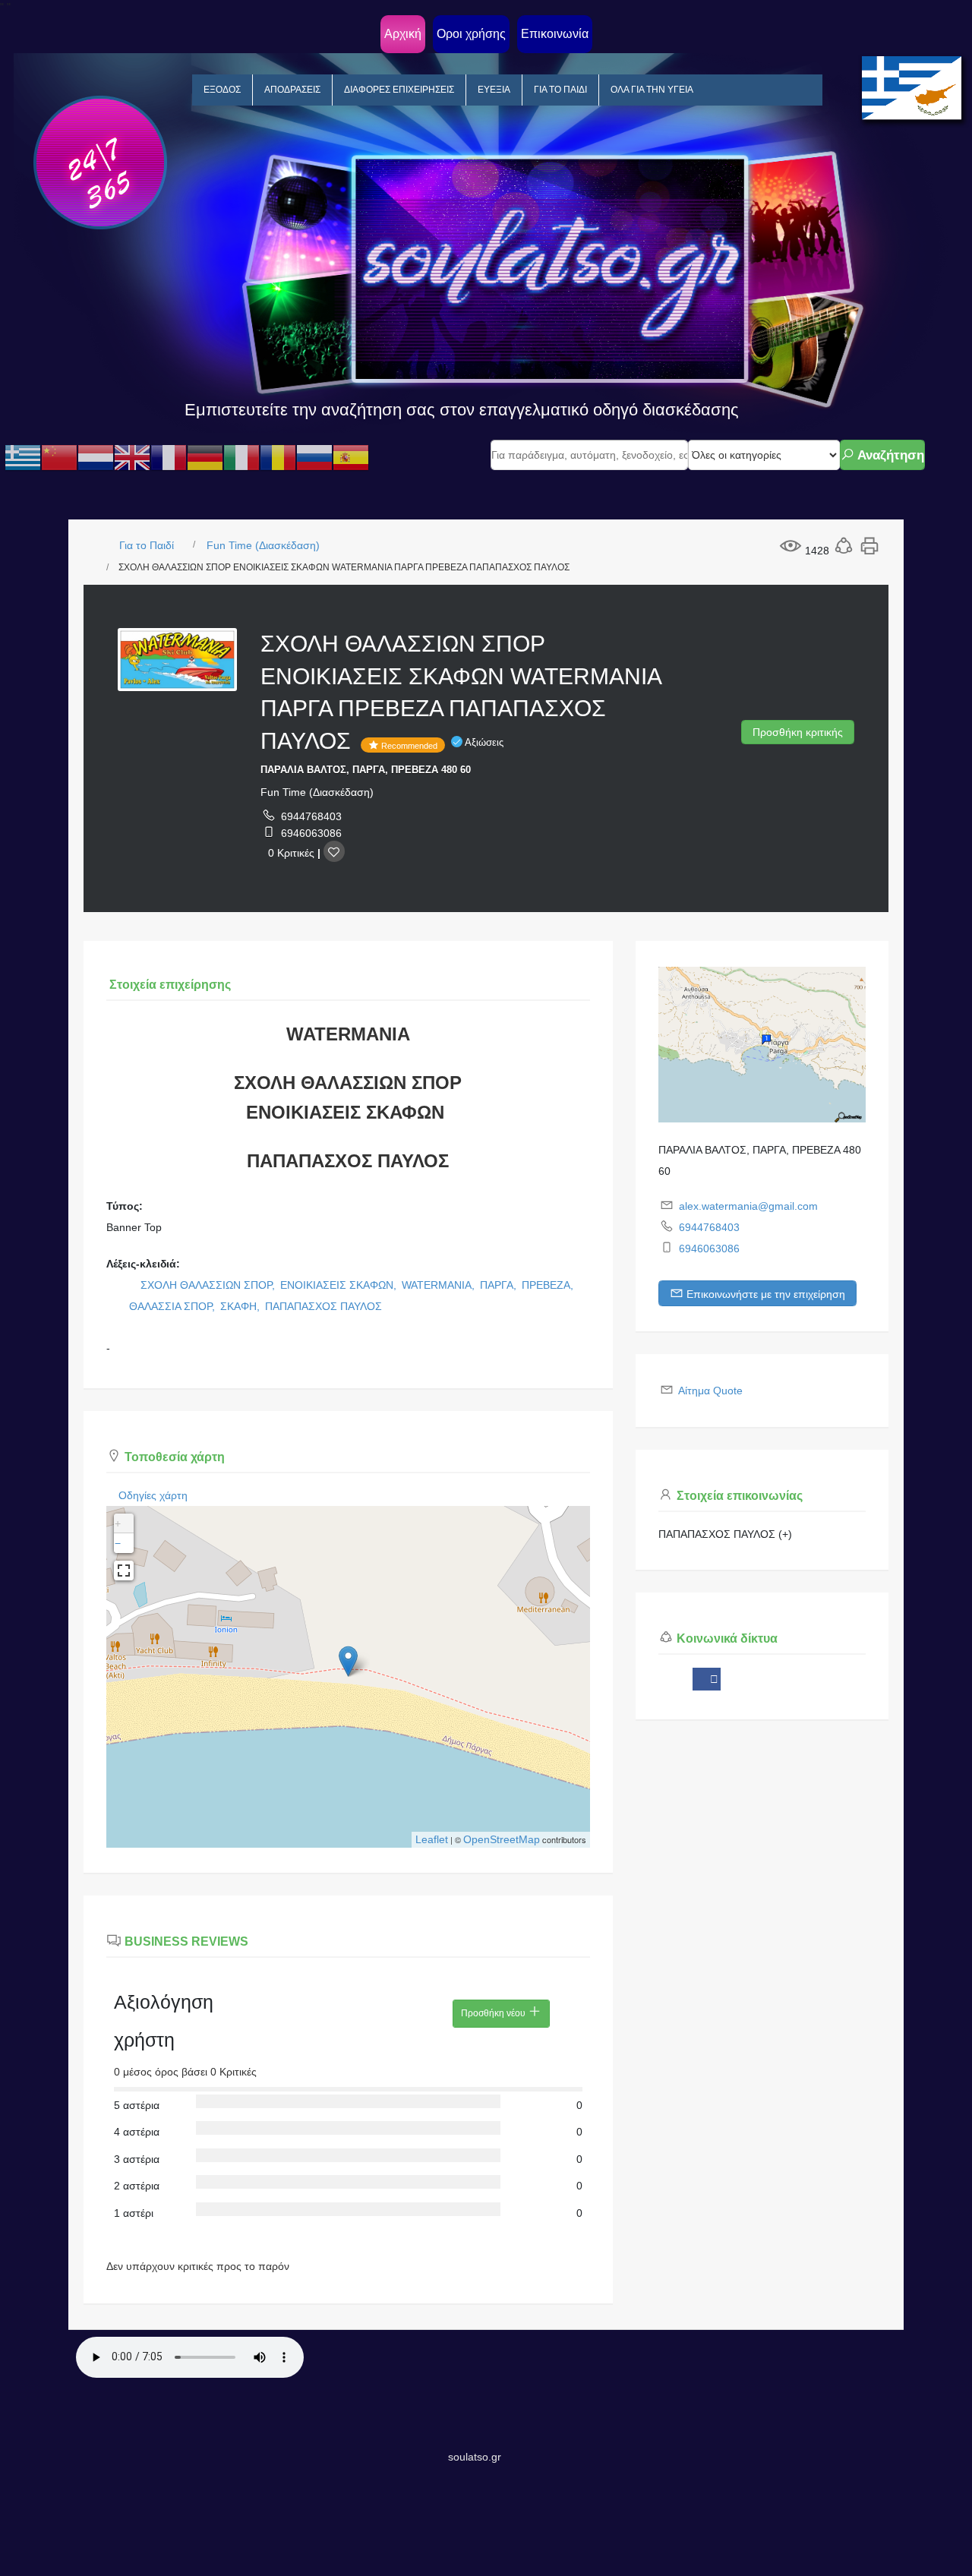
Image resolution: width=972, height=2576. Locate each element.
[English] (132, 457)
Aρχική (403, 34)
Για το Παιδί (147, 545)
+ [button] (118, 1523)
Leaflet (432, 1839)
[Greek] (23, 457)
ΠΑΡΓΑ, (500, 1285)
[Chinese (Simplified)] (59, 457)
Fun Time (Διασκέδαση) (263, 545)
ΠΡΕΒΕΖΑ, (549, 1285)
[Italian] (241, 457)
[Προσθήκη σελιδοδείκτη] (334, 851)
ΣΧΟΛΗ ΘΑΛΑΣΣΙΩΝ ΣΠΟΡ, (209, 1285)
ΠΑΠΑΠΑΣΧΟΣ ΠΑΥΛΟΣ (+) (725, 1534)
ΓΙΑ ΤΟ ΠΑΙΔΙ (560, 90)
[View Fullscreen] (124, 1571)
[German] (205, 457)
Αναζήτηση (889, 455)
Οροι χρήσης (471, 34)
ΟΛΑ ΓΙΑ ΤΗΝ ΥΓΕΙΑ (652, 90)
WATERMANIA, (440, 1285)
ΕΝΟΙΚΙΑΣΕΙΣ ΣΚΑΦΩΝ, (340, 1285)
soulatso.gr (475, 2457)
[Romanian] (278, 457)
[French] (169, 457)
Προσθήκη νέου (494, 2013)
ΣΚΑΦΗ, (241, 1306)
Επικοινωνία (555, 34)
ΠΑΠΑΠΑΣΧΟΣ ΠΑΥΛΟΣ (323, 1306)
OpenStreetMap (502, 1839)
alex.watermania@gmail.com (748, 1206)
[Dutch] (96, 457)
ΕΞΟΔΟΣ (222, 90)
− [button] (118, 1543)
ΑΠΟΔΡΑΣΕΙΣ (292, 90)
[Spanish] (351, 457)
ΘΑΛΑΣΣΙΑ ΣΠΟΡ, (174, 1306)
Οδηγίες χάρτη (153, 1495)
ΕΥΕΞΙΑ (494, 90)
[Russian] (314, 457)
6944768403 (311, 816)
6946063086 (311, 833)
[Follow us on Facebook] (707, 1679)
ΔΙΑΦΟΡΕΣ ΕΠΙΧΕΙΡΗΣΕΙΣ (399, 90)
